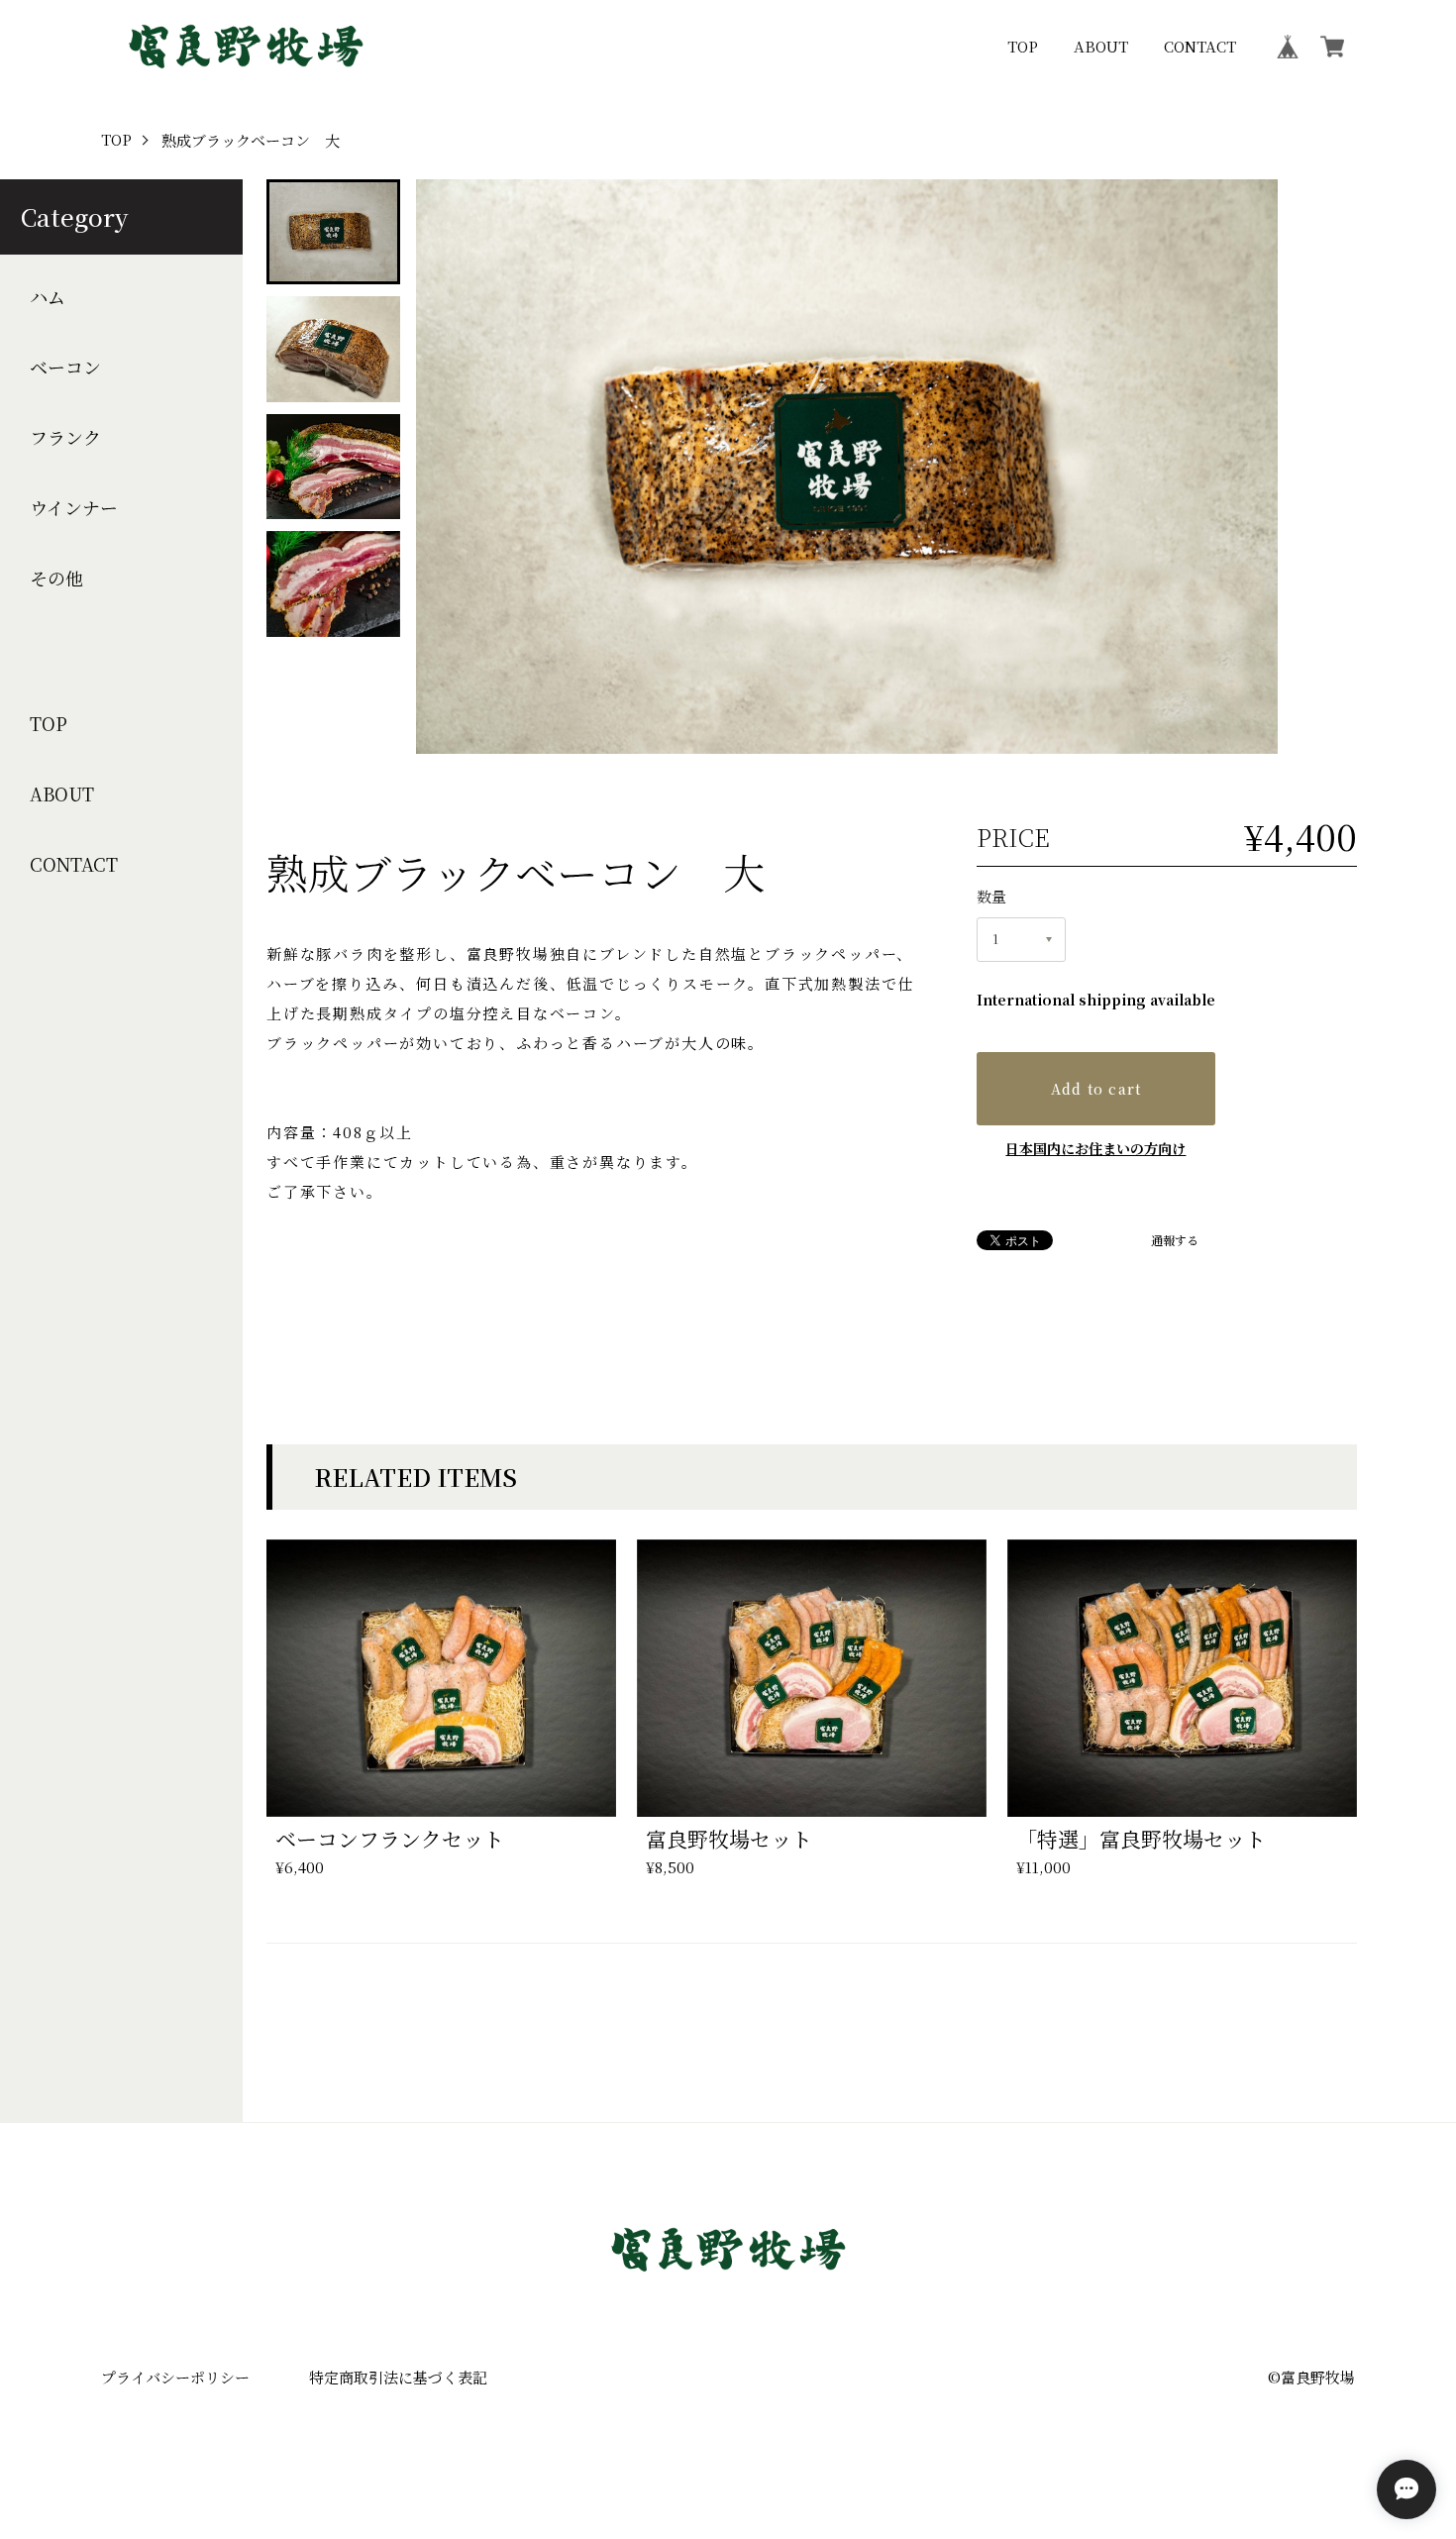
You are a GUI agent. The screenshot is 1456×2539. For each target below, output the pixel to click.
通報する (1175, 1240)
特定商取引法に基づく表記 (398, 2377)
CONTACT (1200, 46)
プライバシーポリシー (175, 2377)
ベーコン (65, 367)
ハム (48, 297)
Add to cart (1096, 1089)
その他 (56, 578)
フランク (65, 437)
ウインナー (74, 508)
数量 (991, 896)
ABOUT (1101, 46)
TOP (1023, 46)
